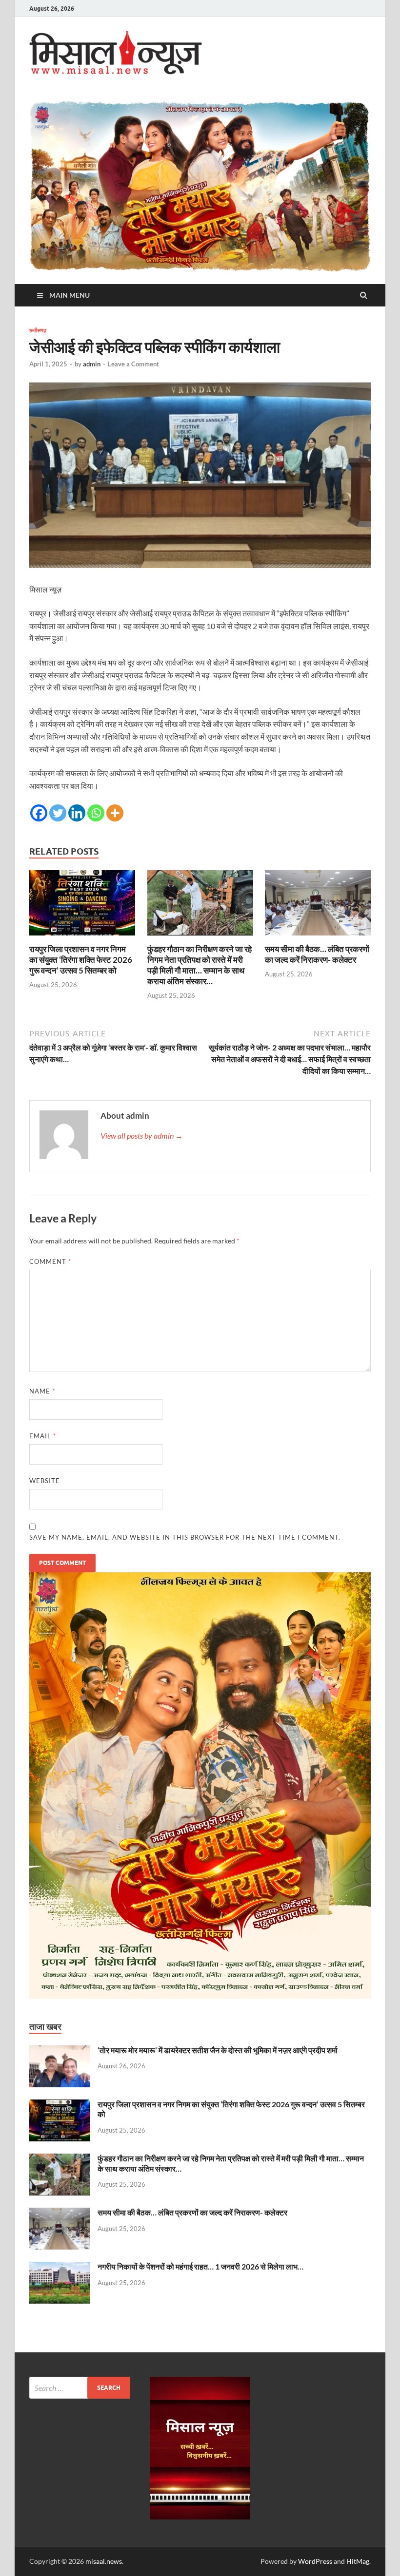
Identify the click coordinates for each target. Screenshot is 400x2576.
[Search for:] (80, 2388)
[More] (115, 813)
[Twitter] (58, 813)
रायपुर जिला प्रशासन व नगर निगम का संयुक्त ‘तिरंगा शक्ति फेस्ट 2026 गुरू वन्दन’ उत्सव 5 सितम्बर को (81, 960)
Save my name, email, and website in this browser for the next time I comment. (185, 1537)
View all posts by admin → (142, 1135)
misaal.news (104, 2561)
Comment (50, 1261)
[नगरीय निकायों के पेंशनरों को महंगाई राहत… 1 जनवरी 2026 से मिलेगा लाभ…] (60, 2267)
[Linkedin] (77, 813)
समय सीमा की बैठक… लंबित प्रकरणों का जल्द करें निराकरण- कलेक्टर (317, 954)
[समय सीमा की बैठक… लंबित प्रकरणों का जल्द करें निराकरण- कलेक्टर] (318, 938)
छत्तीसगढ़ (38, 330)
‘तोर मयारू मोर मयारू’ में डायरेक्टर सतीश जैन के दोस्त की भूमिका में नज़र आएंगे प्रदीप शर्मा (218, 2050)
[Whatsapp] (96, 813)
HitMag (358, 2561)
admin (92, 364)
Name (42, 1391)
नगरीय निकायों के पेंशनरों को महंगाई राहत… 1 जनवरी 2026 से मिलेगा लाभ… (200, 2266)
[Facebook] (39, 813)
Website (45, 1481)
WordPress (315, 2561)
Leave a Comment (133, 364)
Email (43, 1436)
